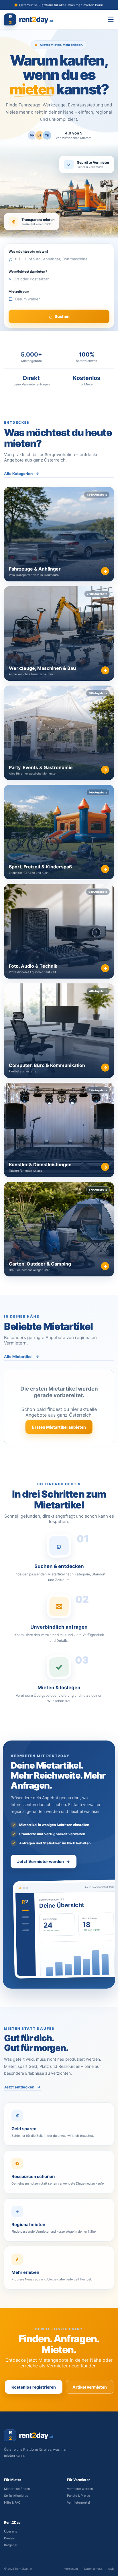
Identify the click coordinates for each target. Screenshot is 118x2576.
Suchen (58, 316)
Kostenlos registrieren (34, 2387)
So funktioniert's (16, 2496)
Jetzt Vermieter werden (44, 1861)
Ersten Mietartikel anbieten (59, 1427)
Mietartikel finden (17, 2489)
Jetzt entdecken (22, 2087)
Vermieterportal (78, 2502)
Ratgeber (11, 2545)
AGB (111, 2569)
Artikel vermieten (90, 2387)
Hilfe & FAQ (12, 2502)
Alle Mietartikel (21, 1357)
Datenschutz (93, 2569)
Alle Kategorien (21, 474)
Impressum (70, 2569)
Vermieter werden (80, 2489)
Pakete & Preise (78, 2496)
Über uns (11, 2531)
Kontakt (10, 2538)
